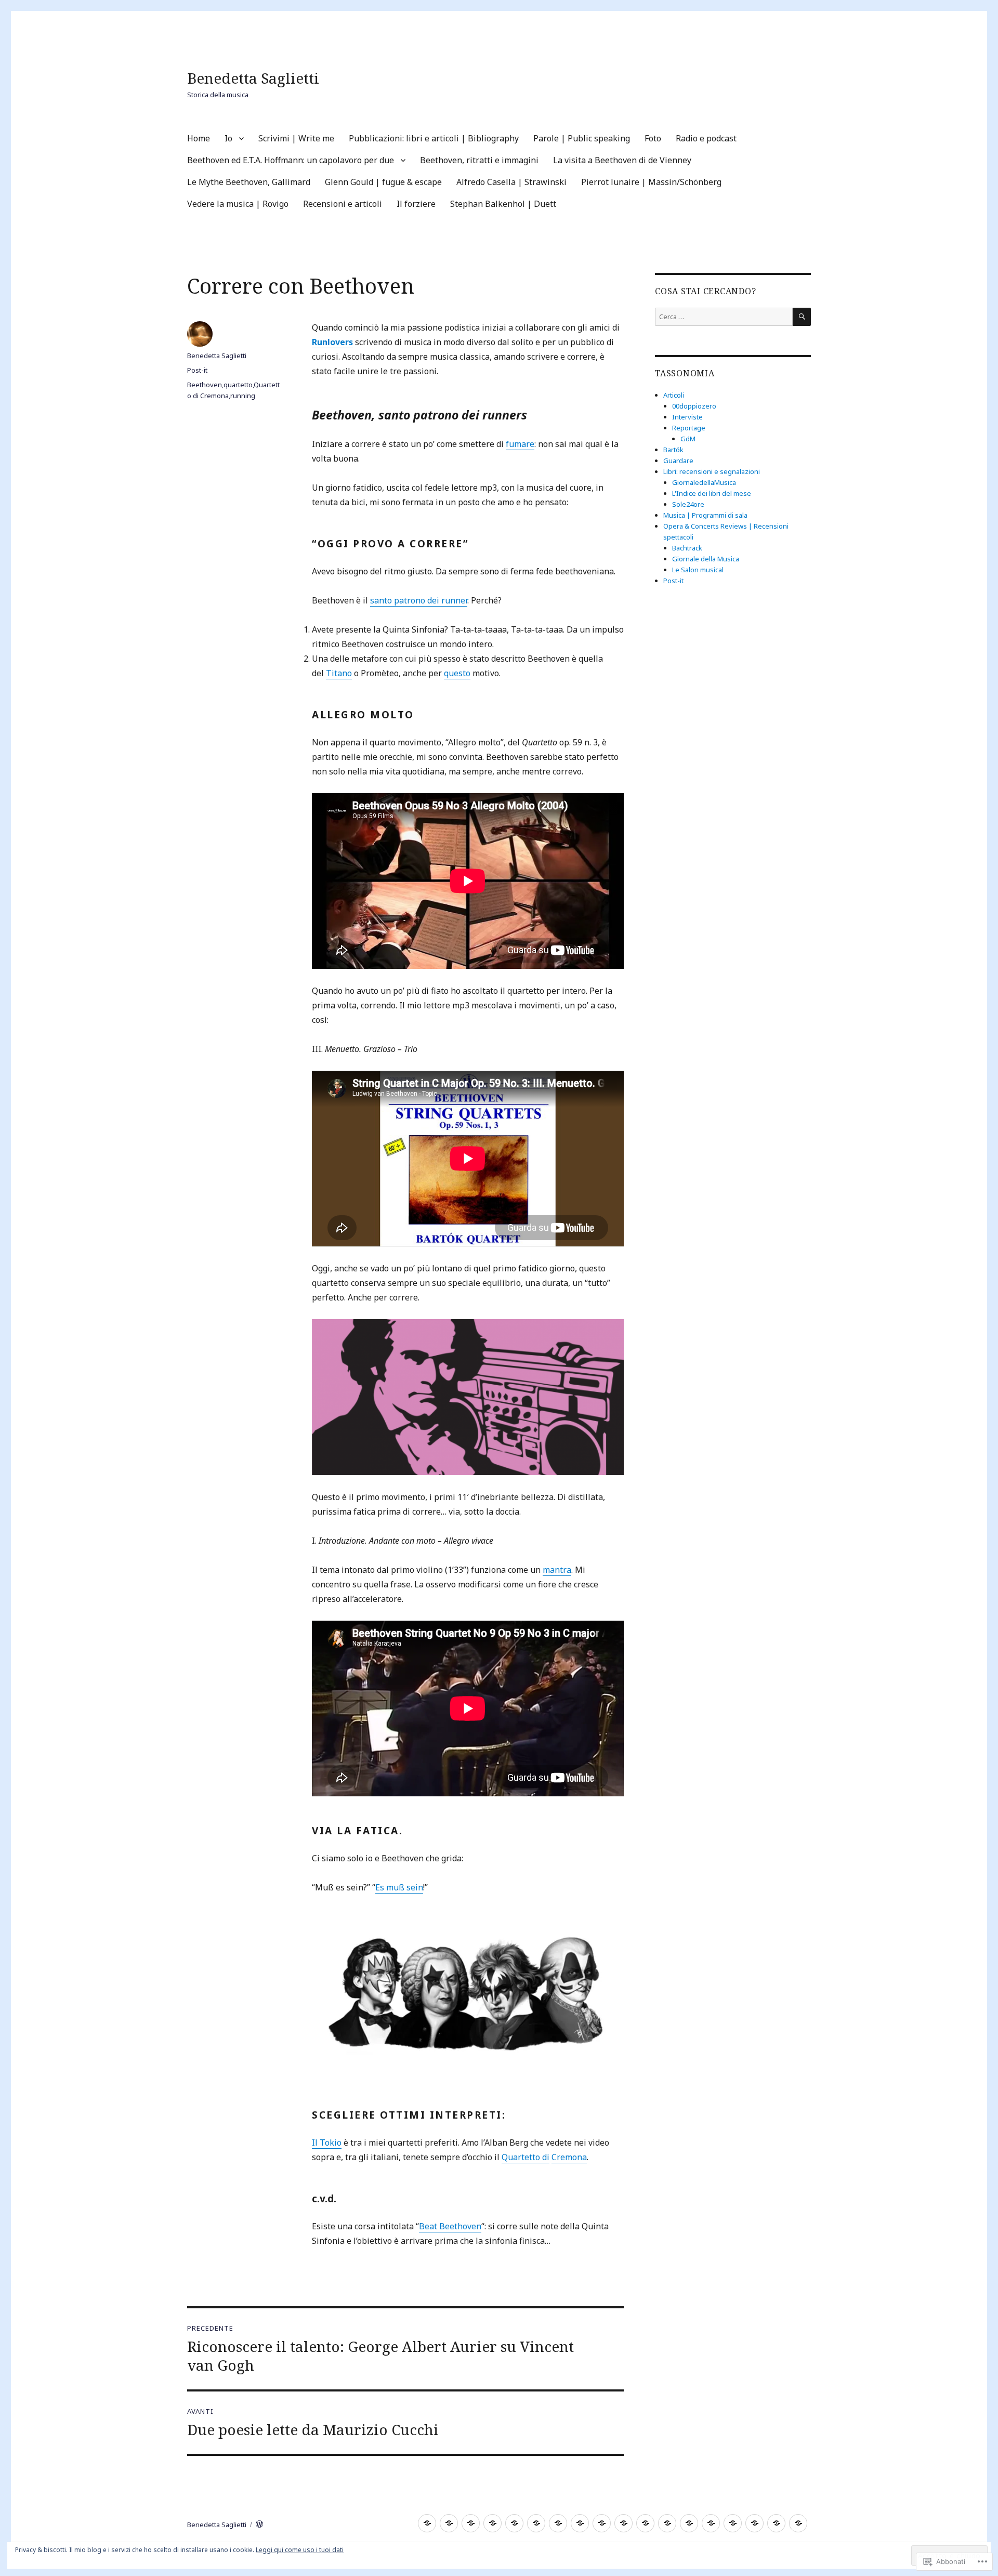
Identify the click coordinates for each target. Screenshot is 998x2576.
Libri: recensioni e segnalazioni (712, 471)
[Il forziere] (776, 2523)
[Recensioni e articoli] (754, 2523)
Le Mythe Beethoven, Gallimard (249, 182)
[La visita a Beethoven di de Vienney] (623, 2523)
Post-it (197, 370)
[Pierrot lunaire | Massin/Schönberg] (711, 2523)
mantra (557, 1570)
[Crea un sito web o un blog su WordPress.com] (259, 2525)
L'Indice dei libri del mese (712, 493)
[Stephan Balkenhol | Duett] (798, 2523)
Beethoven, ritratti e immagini (479, 160)
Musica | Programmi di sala (705, 515)
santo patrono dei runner (419, 600)
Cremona (569, 2157)
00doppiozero (694, 406)
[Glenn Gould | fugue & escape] (667, 2523)
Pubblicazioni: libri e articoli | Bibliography (434, 138)
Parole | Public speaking (582, 138)
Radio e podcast (706, 138)
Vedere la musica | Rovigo (238, 204)
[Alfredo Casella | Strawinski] (689, 2523)
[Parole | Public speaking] (514, 2523)
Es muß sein (399, 1887)
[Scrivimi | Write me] (471, 2523)
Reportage (689, 428)
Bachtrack (687, 548)
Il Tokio (327, 2143)
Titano (339, 673)
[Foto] (536, 2523)
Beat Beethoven (450, 2226)
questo (457, 673)
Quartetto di (526, 2157)
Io (228, 138)
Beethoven (205, 385)
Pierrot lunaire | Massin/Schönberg (651, 182)
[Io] (449, 2523)
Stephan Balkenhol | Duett (503, 204)
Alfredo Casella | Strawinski (511, 182)
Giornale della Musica (706, 559)
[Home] (427, 2523)
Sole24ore (688, 504)
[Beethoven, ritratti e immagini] (602, 2523)
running (243, 396)
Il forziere (416, 204)
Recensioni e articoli (343, 204)
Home (199, 138)
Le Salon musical (698, 570)
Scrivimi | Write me (296, 138)
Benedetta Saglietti (253, 78)
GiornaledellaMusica (704, 482)
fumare (520, 444)
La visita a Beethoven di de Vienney (622, 160)
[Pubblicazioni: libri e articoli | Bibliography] (493, 2523)
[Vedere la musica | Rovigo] (733, 2523)
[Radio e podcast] (558, 2523)
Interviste (687, 417)
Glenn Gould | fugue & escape (383, 182)
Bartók (673, 450)
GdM (688, 439)
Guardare (678, 461)
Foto (653, 138)
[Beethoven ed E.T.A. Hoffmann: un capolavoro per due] (580, 2523)
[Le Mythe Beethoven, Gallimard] (645, 2523)
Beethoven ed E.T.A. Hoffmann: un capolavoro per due (291, 160)
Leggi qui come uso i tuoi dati (300, 2550)
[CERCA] (802, 317)
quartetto (238, 385)
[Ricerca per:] (724, 317)
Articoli (674, 395)
